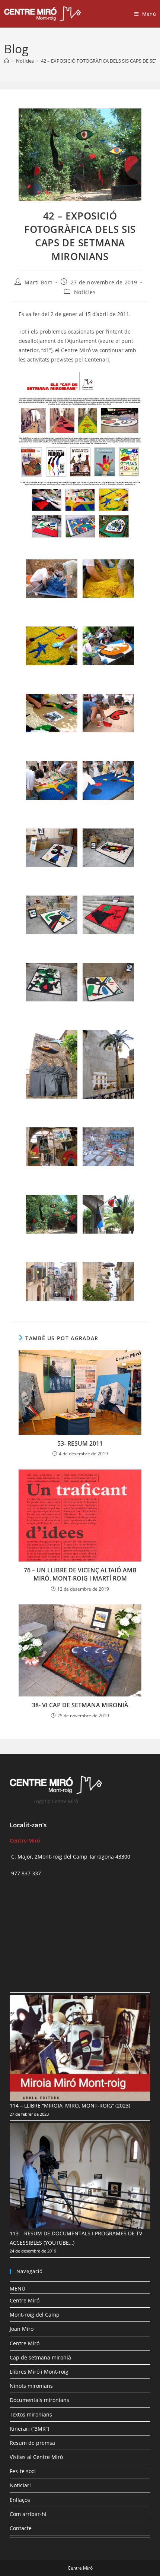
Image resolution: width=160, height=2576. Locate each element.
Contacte (21, 2528)
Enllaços (20, 2500)
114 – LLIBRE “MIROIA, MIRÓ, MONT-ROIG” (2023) (70, 2105)
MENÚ (17, 2288)
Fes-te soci (23, 2471)
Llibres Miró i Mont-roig (39, 2372)
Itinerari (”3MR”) (29, 2429)
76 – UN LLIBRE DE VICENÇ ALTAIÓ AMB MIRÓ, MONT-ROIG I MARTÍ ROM (80, 1574)
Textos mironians (31, 2414)
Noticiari (20, 2485)
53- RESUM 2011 (80, 1443)
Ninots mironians (31, 2386)
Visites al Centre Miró (36, 2457)
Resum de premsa (32, 2443)
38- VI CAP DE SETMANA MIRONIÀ (80, 1705)
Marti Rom (39, 282)
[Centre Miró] (7, 61)
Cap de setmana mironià (40, 2357)
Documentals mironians (39, 2400)
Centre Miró (25, 2300)
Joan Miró (22, 2329)
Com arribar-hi (28, 2514)
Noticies (85, 292)
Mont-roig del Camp (35, 2315)
